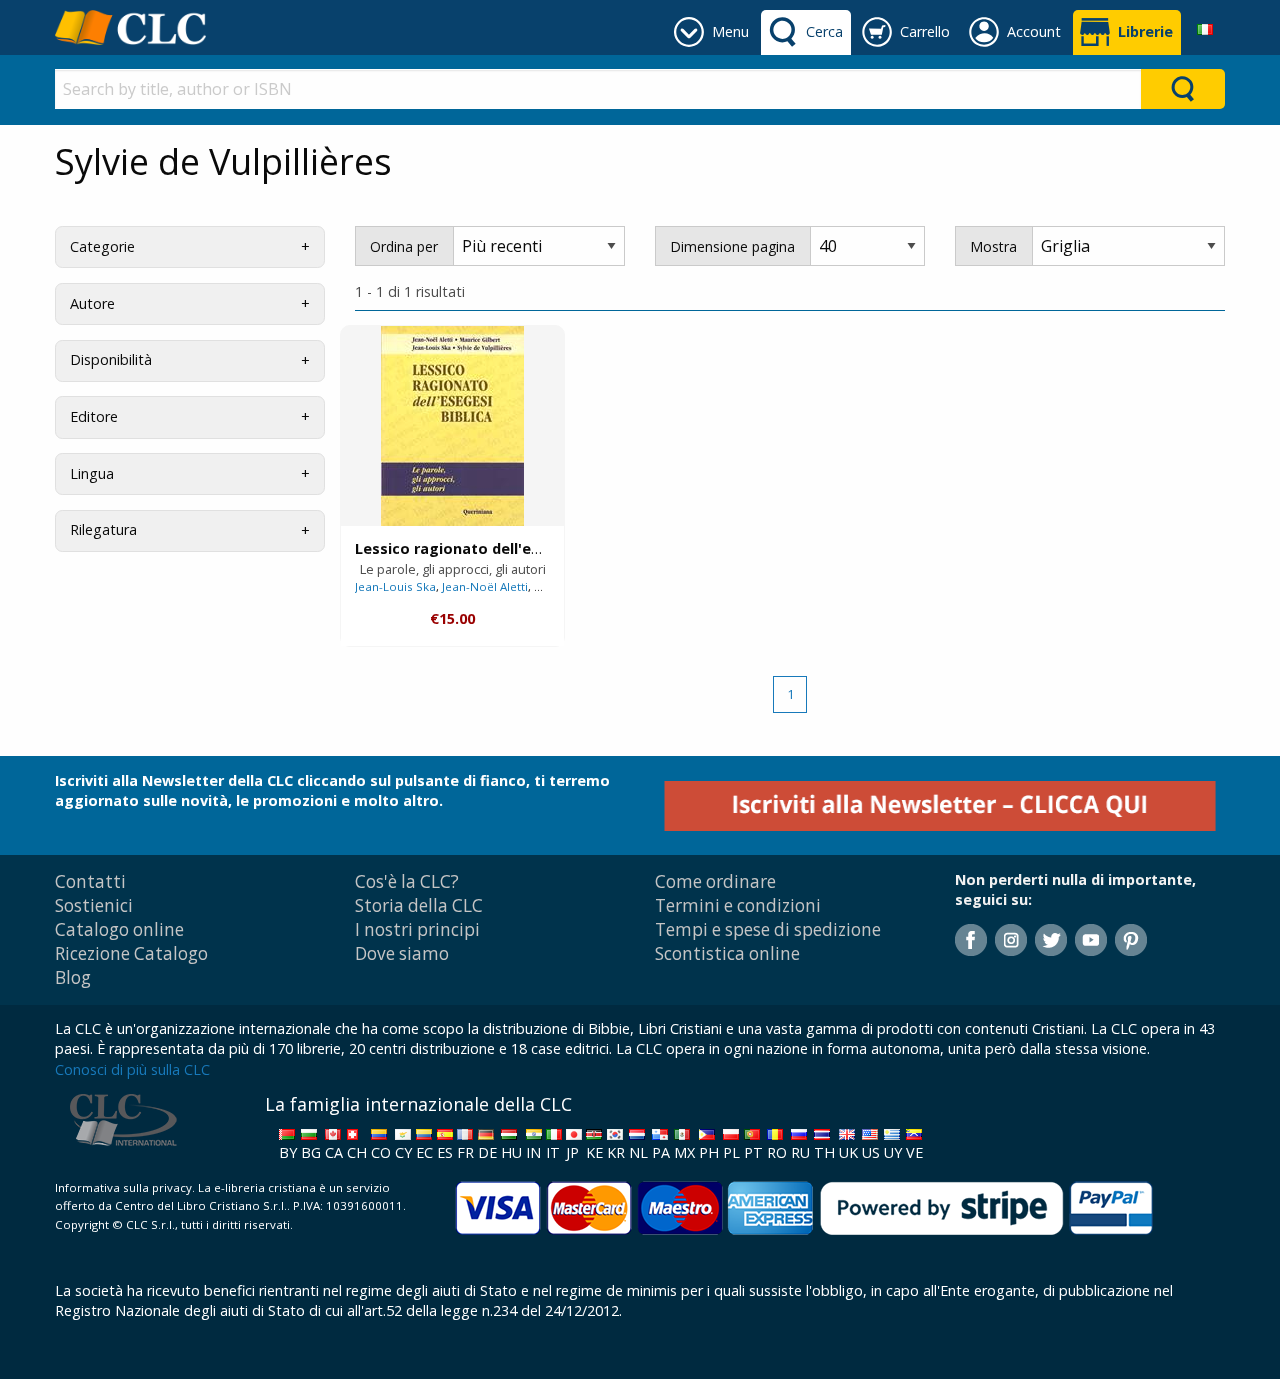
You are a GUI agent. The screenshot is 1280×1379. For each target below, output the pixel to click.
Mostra (993, 246)
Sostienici (94, 905)
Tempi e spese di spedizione (768, 929)
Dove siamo (402, 953)
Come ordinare (715, 881)
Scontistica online (727, 953)
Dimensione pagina (732, 246)
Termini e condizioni (738, 905)
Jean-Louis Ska (395, 586)
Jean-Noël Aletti (485, 586)
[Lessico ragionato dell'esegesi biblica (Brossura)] (452, 426)
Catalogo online (119, 929)
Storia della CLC (419, 905)
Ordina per (404, 246)
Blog (73, 977)
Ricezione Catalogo (131, 953)
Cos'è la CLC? (407, 881)
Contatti (90, 881)
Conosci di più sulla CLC (132, 1069)
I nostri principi (417, 929)
